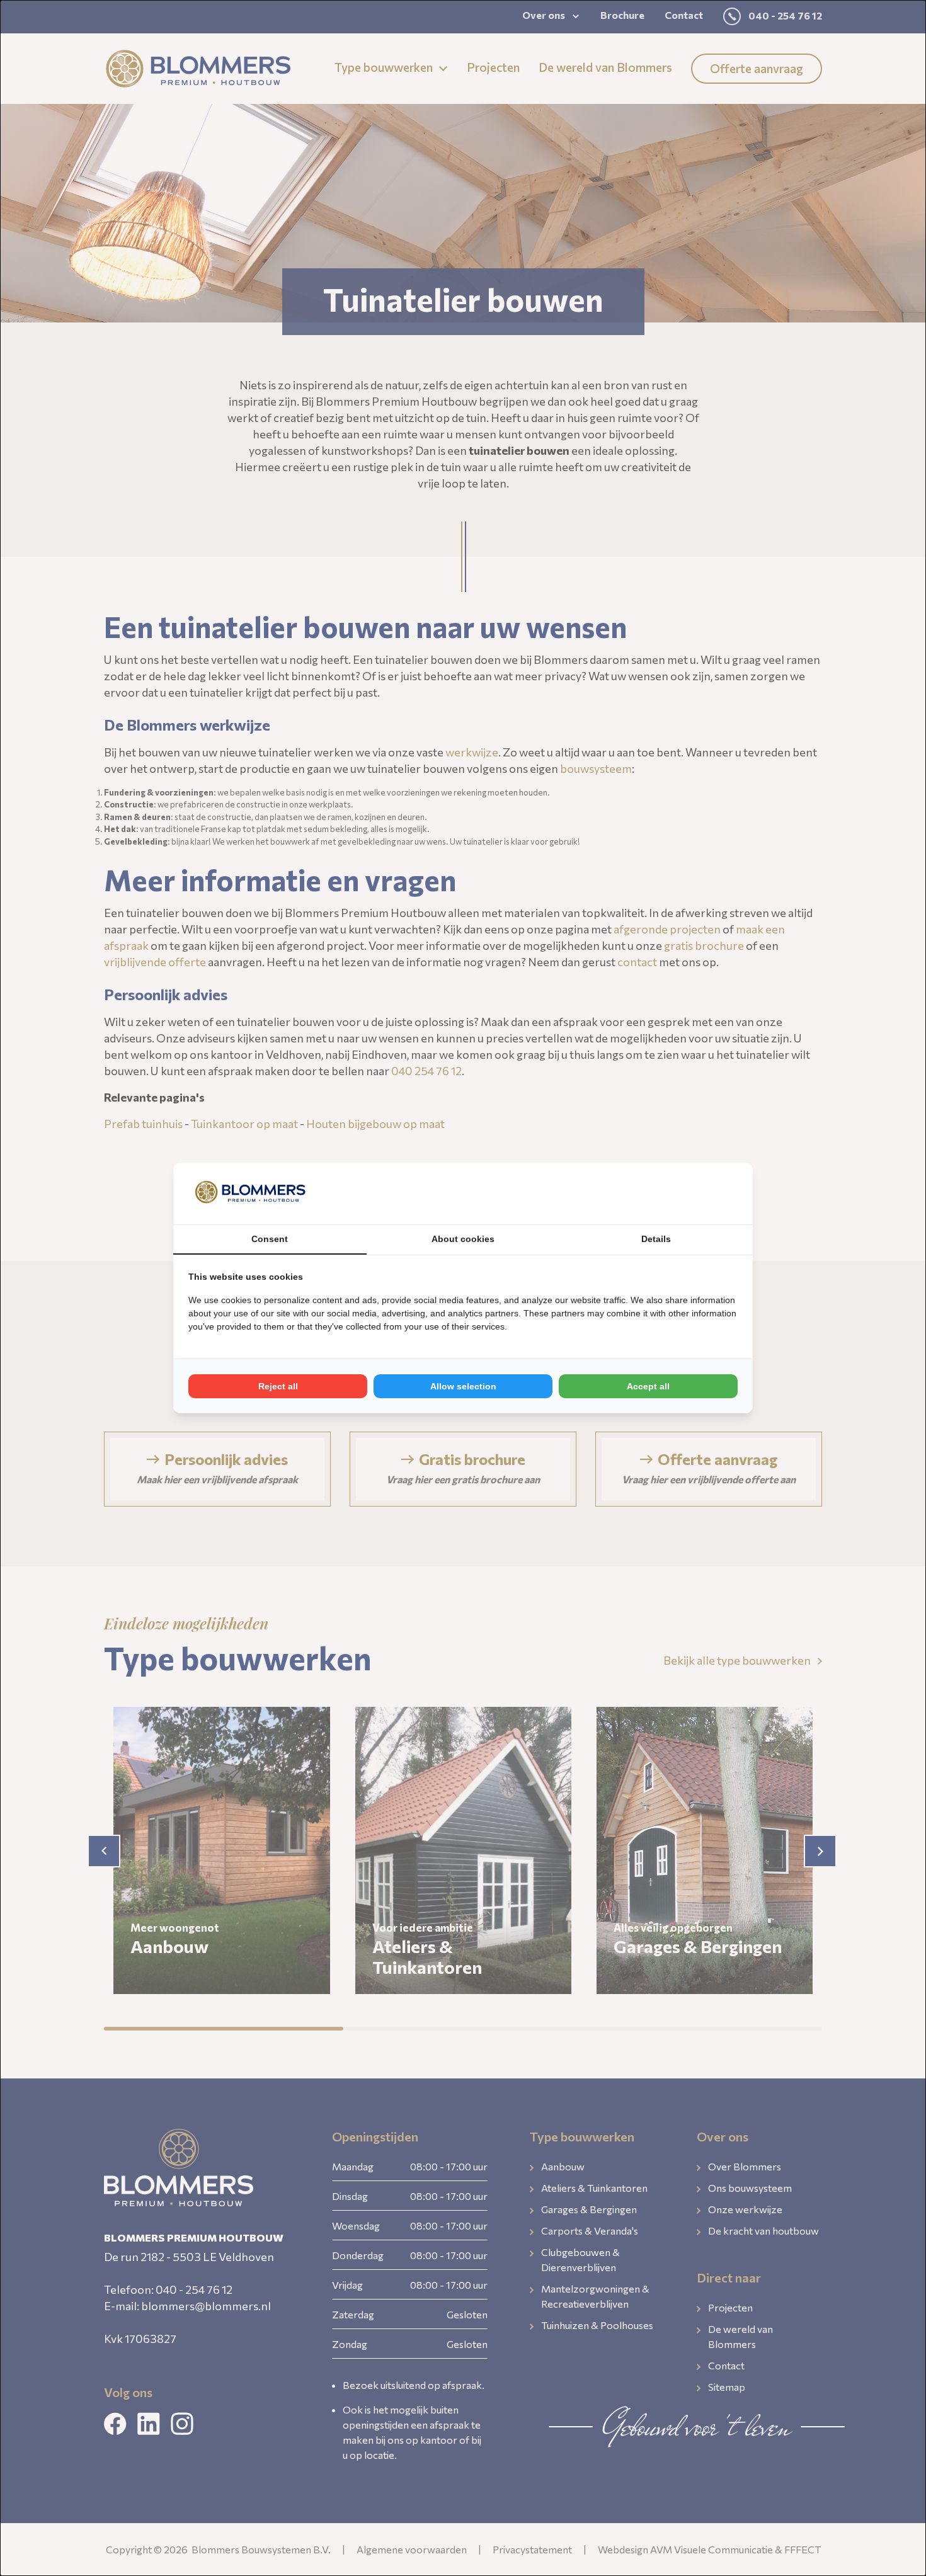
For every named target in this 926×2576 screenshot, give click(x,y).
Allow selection (463, 1386)
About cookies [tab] (463, 1239)
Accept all (648, 1386)
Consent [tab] (270, 1239)
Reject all (278, 1386)
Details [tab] (656, 1239)
